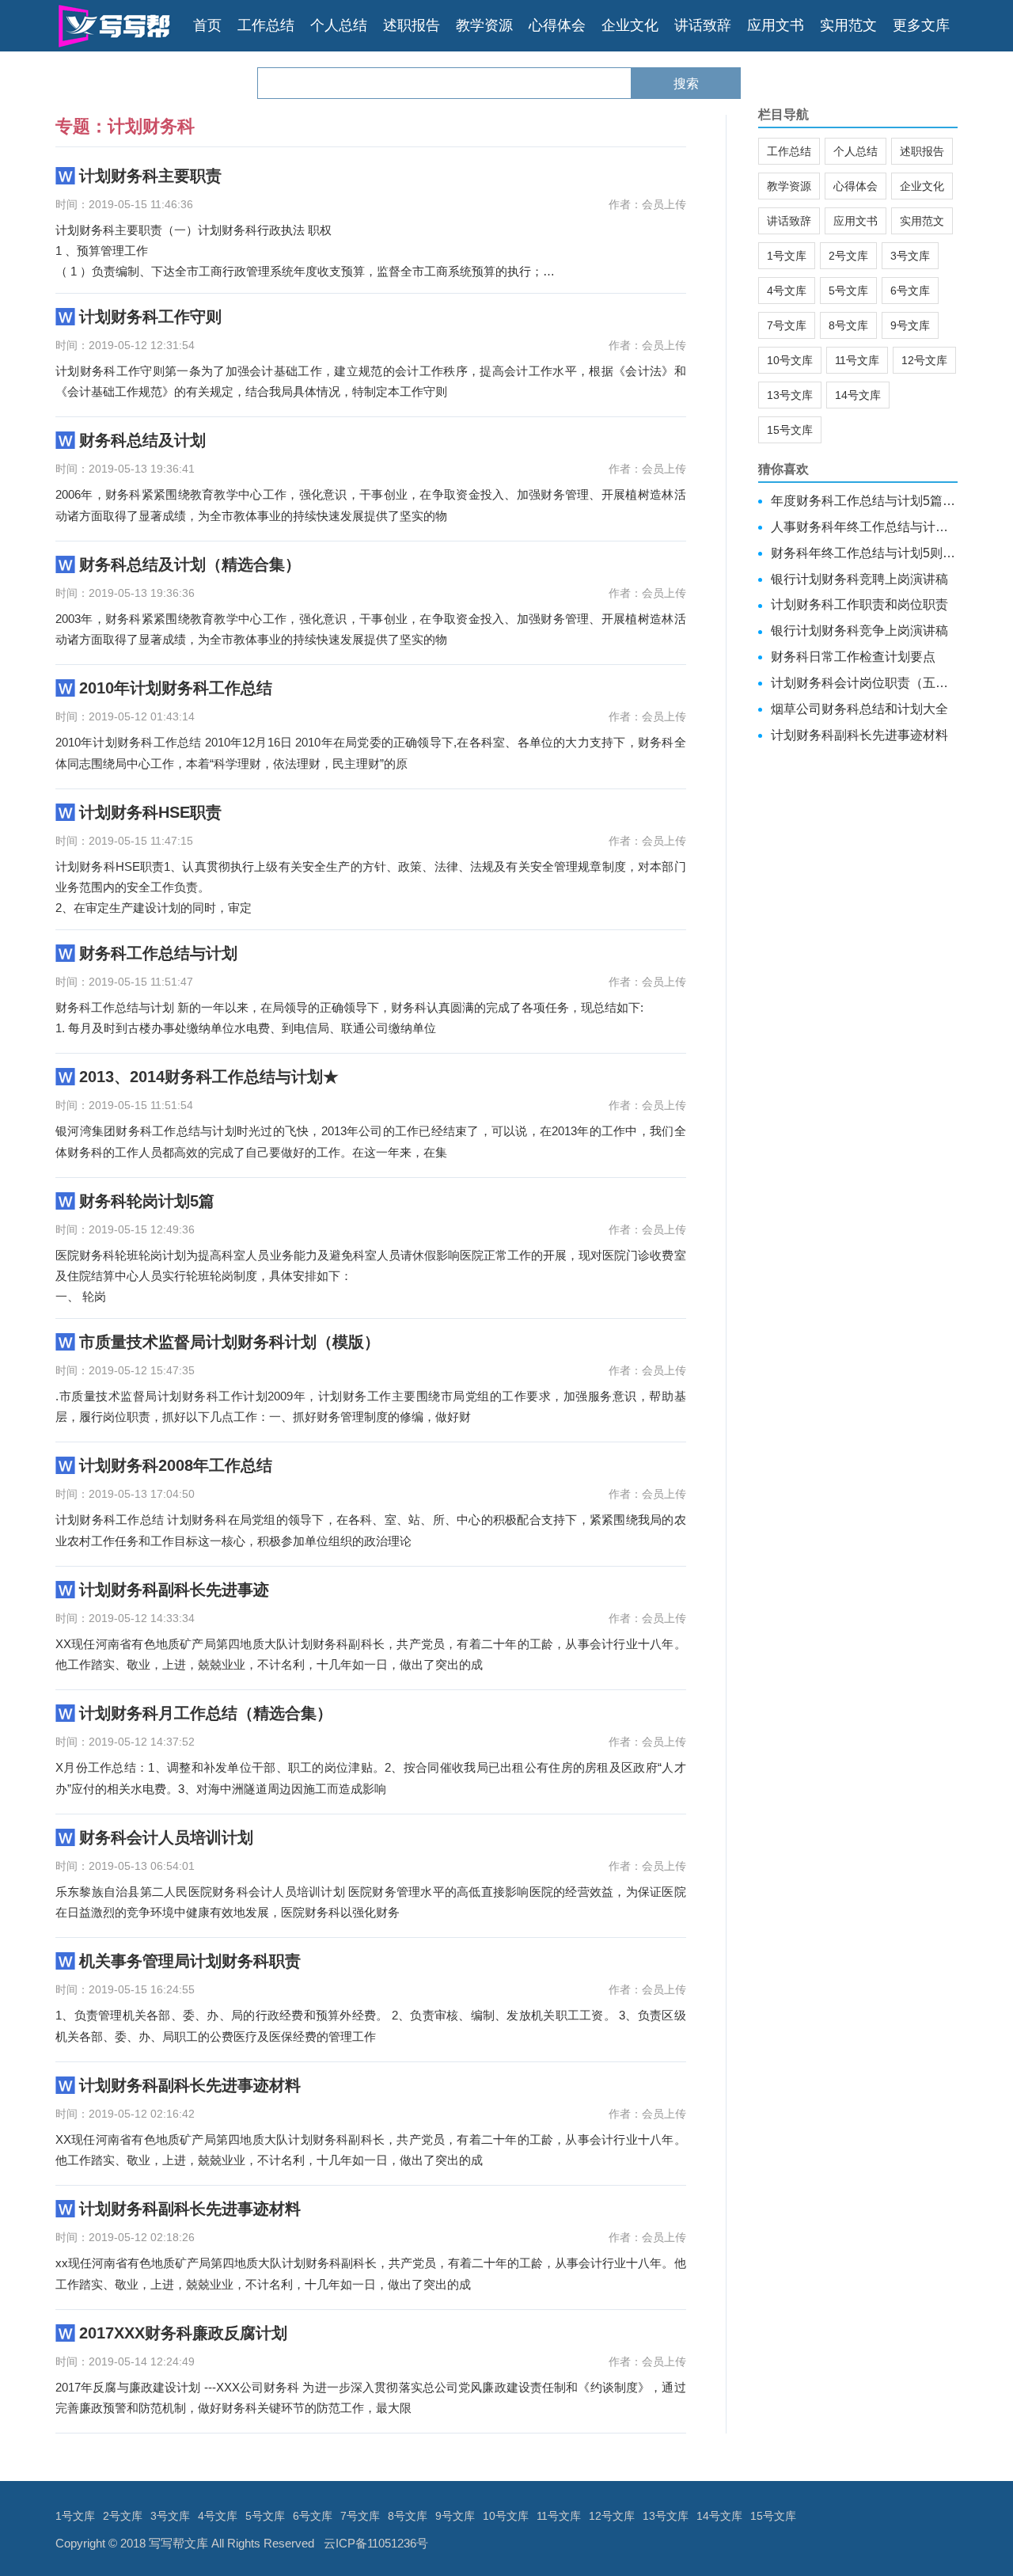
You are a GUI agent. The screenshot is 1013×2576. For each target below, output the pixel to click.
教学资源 (484, 25)
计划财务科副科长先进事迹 (174, 1590)
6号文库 (910, 291)
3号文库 (910, 256)
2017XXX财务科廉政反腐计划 (183, 2333)
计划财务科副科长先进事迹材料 (190, 2085)
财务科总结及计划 (142, 440)
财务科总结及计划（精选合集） (190, 564)
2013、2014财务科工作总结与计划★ (209, 1077)
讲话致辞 (703, 25)
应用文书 (776, 25)
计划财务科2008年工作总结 (176, 1465)
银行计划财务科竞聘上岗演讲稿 (859, 579)
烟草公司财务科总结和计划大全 (859, 709)
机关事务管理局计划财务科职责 (190, 1961)
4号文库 (787, 291)
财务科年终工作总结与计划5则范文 (865, 553)
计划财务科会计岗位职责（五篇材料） (865, 683)
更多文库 (921, 25)
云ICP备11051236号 (376, 2543)
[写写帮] (114, 26)
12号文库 (924, 360)
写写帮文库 (178, 2543)
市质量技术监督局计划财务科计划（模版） (230, 1342)
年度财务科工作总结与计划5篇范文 (865, 501)
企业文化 (630, 25)
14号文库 (858, 395)
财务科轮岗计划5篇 (147, 1201)
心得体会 (557, 25)
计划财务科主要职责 (150, 176)
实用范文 (848, 25)
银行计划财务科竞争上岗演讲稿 (859, 631)
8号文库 (848, 325)
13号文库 (790, 395)
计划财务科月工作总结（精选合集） (206, 1713)
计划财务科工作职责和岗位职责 (859, 604)
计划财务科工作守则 (150, 317)
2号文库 (848, 256)
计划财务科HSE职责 (150, 812)
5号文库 (848, 291)
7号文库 (787, 325)
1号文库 (787, 256)
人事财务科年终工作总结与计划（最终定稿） (865, 527)
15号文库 (790, 430)
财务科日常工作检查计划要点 (853, 657)
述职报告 (412, 25)
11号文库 (857, 360)
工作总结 (266, 25)
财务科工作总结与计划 (158, 953)
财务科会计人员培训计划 (166, 1837)
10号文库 (790, 360)
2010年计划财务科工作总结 (176, 688)
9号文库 (910, 325)
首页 (207, 25)
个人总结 (339, 25)
